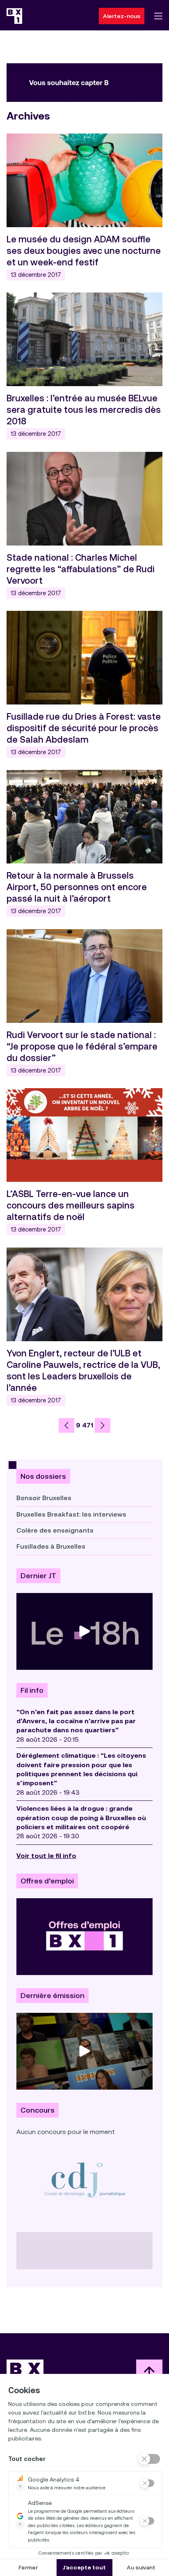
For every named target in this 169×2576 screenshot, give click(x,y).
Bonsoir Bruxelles (44, 1498)
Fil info (32, 1690)
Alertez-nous (122, 16)
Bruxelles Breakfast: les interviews (71, 1514)
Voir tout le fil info (46, 1856)
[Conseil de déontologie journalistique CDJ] (84, 2180)
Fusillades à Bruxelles (51, 1546)
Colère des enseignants (55, 1530)
